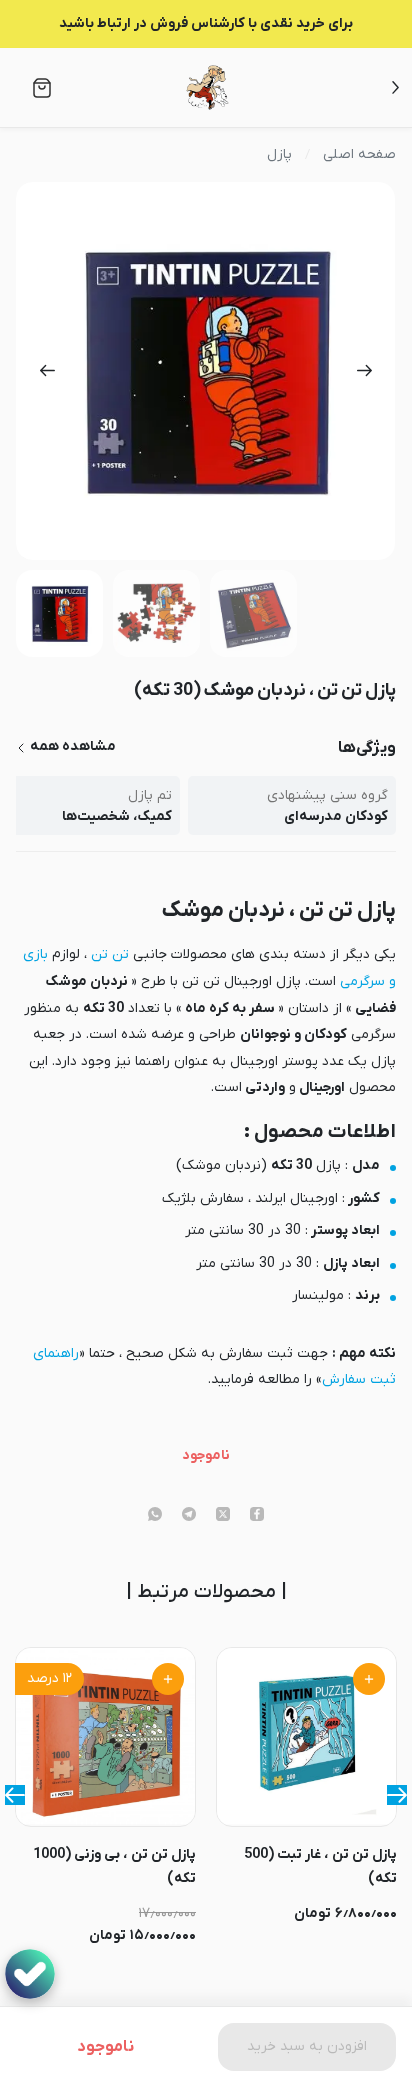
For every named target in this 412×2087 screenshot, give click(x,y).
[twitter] (223, 1516)
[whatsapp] (155, 1516)
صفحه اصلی (359, 155)
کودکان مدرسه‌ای (336, 816)
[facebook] (257, 1516)
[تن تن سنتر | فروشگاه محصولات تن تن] (207, 87)
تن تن (110, 954)
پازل (279, 155)
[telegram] (189, 1516)
